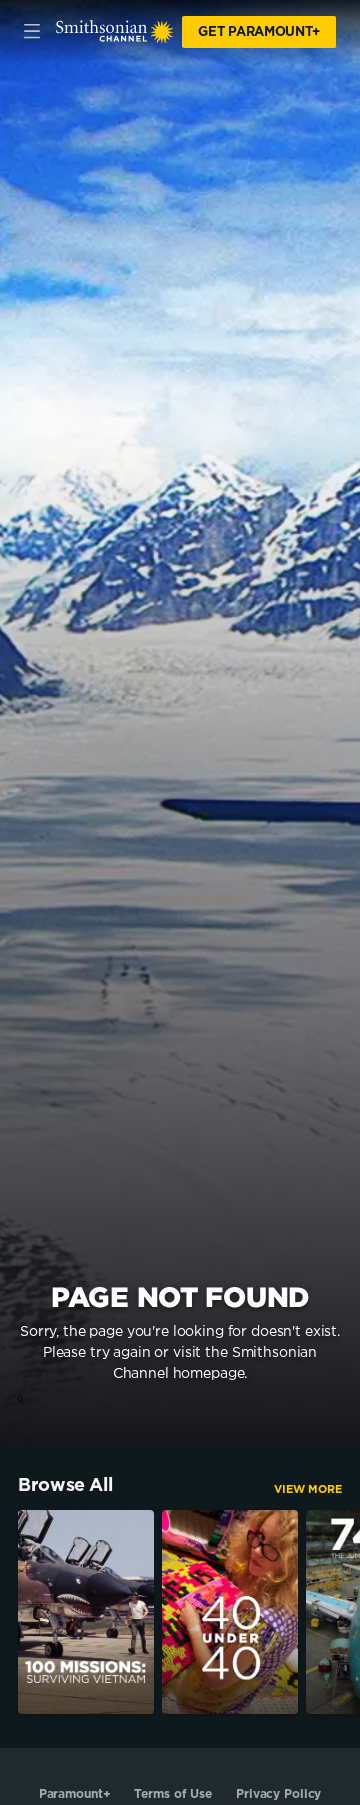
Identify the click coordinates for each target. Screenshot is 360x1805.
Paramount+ (75, 1794)
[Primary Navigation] (32, 32)
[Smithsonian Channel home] (115, 32)
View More (308, 1489)
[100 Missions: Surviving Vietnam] (86, 1612)
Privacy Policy (278, 1794)
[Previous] (9, 1612)
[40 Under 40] (230, 1612)
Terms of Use (173, 1794)
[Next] (351, 1612)
